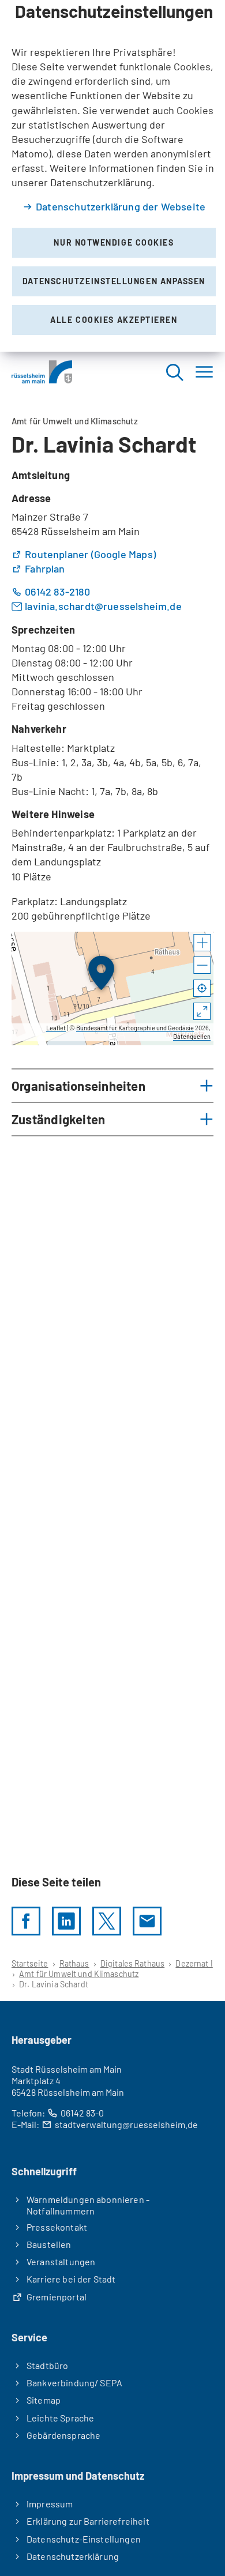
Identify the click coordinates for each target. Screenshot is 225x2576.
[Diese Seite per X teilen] (107, 1921)
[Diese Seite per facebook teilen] (26, 1921)
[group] (112, 988)
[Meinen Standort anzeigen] (202, 989)
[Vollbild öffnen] (202, 1012)
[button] (202, 943)
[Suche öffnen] (174, 372)
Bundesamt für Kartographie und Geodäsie (135, 1028)
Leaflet (56, 1028)
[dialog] (112, 176)
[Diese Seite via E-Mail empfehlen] (147, 1921)
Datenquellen (192, 1036)
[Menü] (204, 372)
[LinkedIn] (66, 1921)
